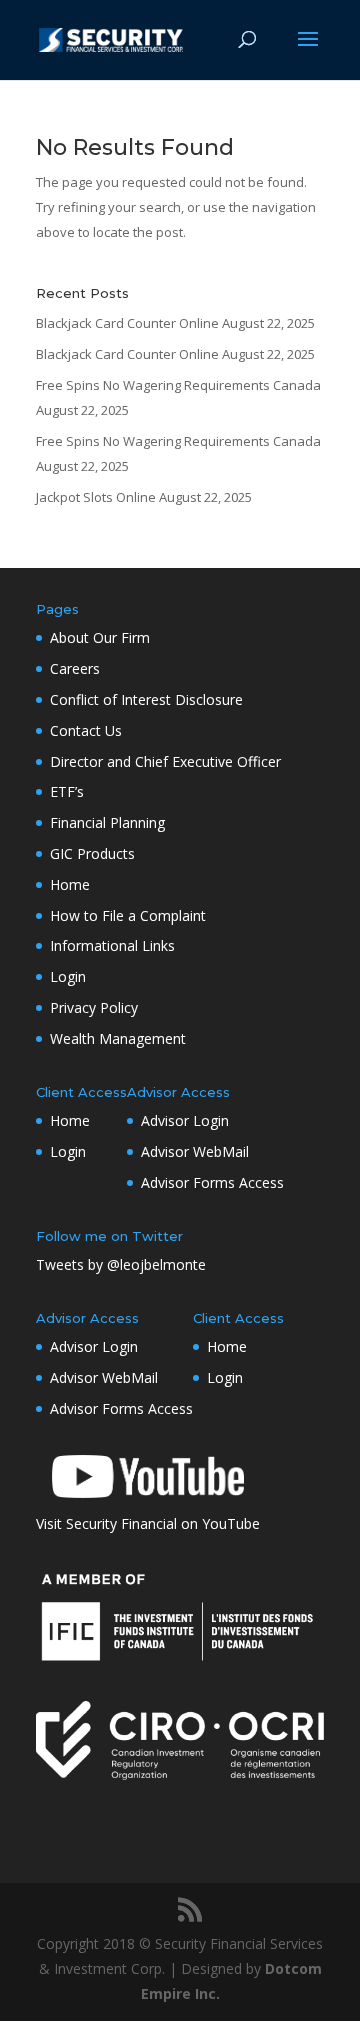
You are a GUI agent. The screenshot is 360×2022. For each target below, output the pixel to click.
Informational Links (112, 945)
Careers (75, 668)
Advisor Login (185, 1120)
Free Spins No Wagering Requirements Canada (178, 385)
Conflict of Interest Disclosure (146, 699)
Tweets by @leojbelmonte (121, 1264)
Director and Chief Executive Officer (165, 761)
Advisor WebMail (195, 1151)
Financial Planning (107, 822)
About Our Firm (100, 637)
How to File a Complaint (128, 915)
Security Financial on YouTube (163, 1523)
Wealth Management (118, 1038)
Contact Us (86, 730)
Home (70, 884)
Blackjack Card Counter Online (127, 323)
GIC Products (92, 853)
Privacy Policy (94, 1007)
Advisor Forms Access (212, 1182)
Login (68, 976)
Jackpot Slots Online (96, 497)
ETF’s (67, 791)
